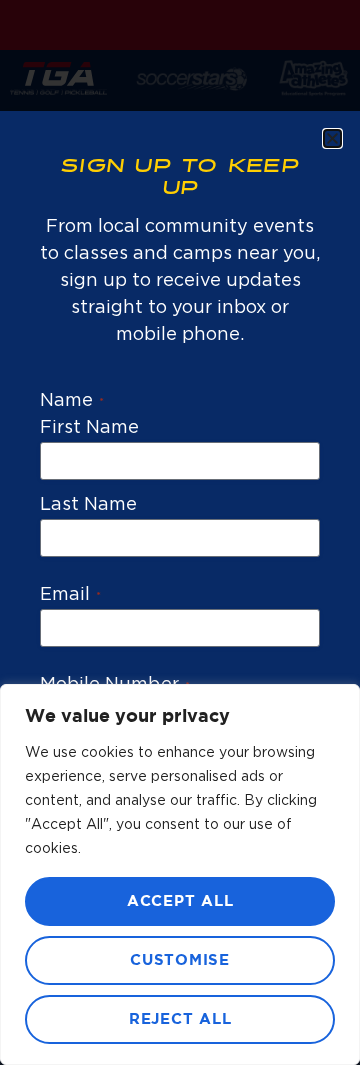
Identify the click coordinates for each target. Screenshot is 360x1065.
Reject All (180, 1019)
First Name (90, 428)
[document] (180, 532)
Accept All (180, 901)
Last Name (88, 505)
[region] (180, 874)
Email (70, 595)
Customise (180, 960)
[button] (332, 138)
